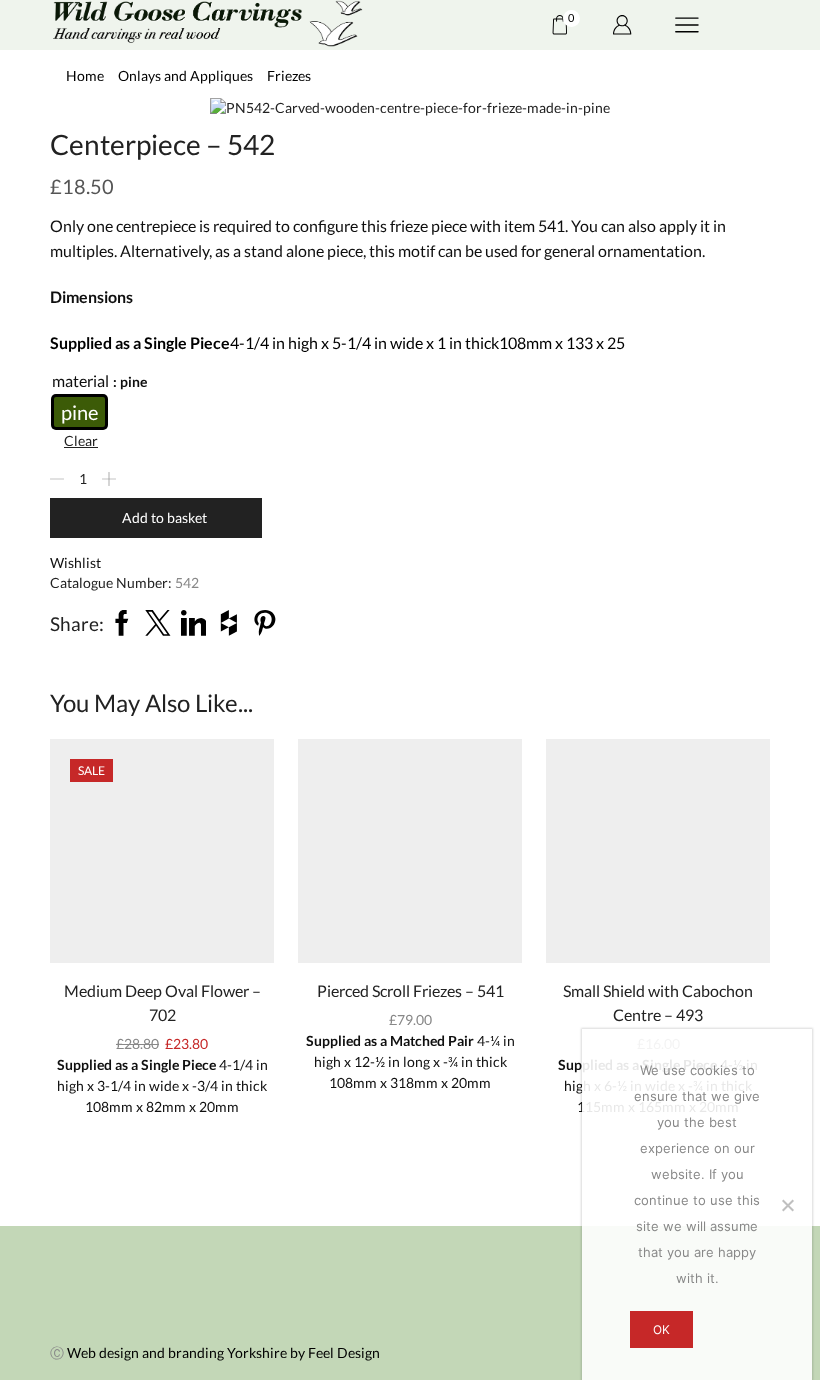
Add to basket (164, 517)
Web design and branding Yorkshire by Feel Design (223, 1352)
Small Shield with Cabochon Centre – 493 (658, 1002)
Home (85, 75)
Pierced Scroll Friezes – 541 (410, 990)
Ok (661, 1329)
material (80, 380)
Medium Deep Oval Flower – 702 (162, 1002)
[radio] (79, 412)
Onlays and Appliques (185, 75)
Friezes (289, 75)
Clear (81, 440)
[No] (787, 1205)
